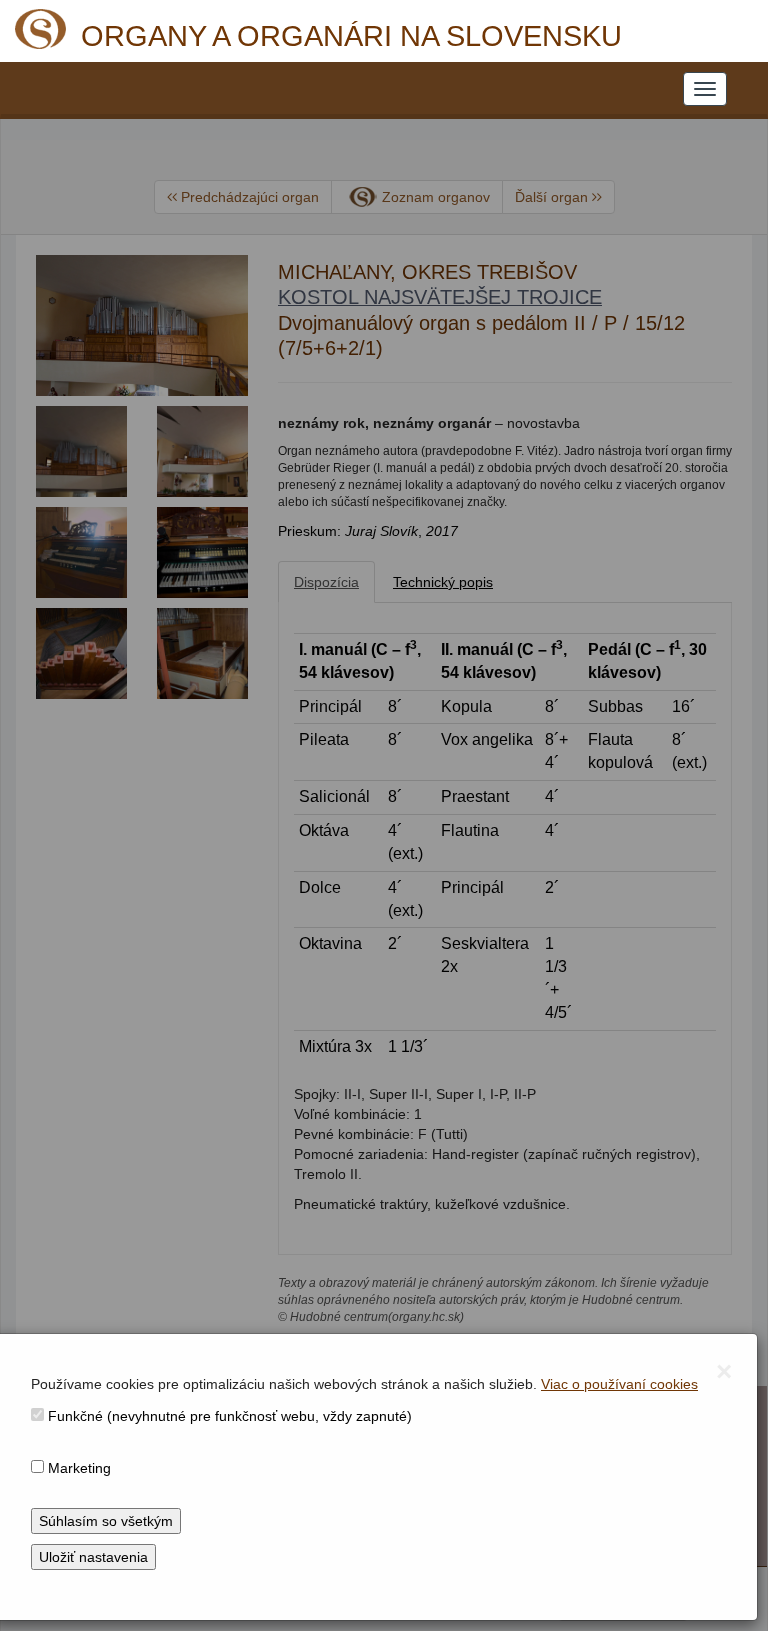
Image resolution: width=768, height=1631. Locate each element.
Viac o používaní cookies (619, 1384)
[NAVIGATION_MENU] (705, 89)
